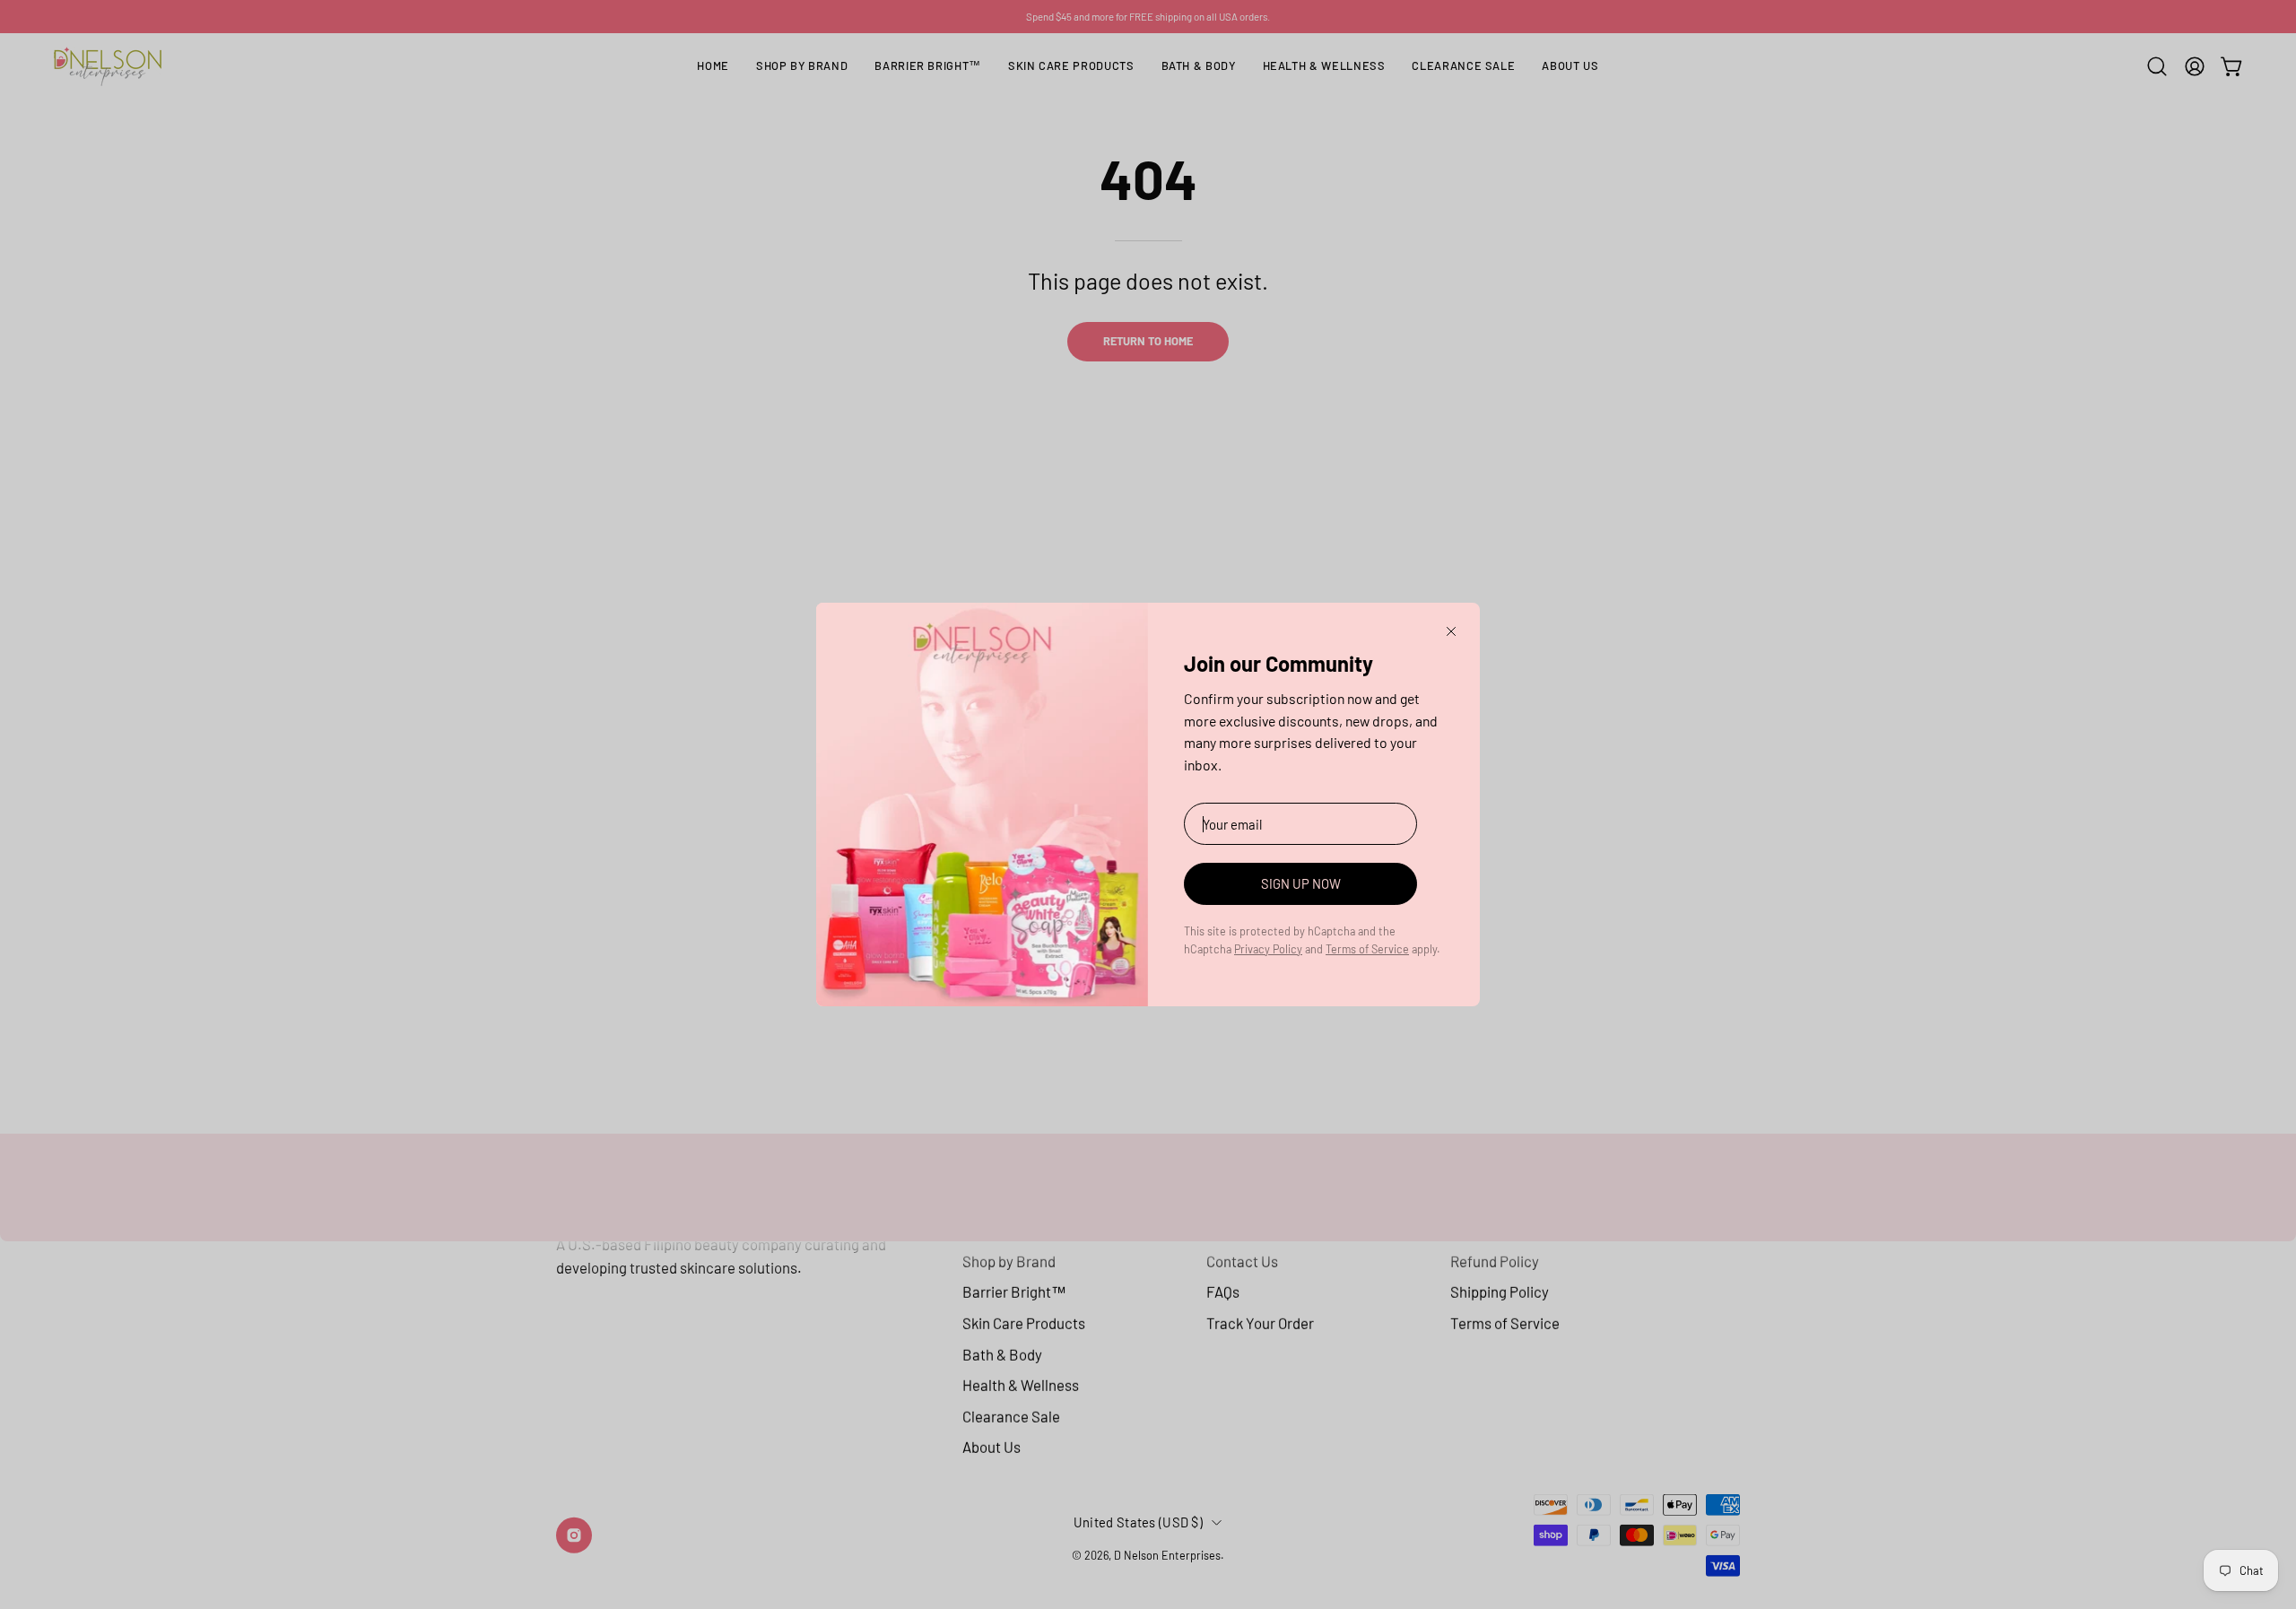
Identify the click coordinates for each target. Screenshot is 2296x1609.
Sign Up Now (1301, 883)
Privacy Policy (1268, 949)
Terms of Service (1367, 949)
